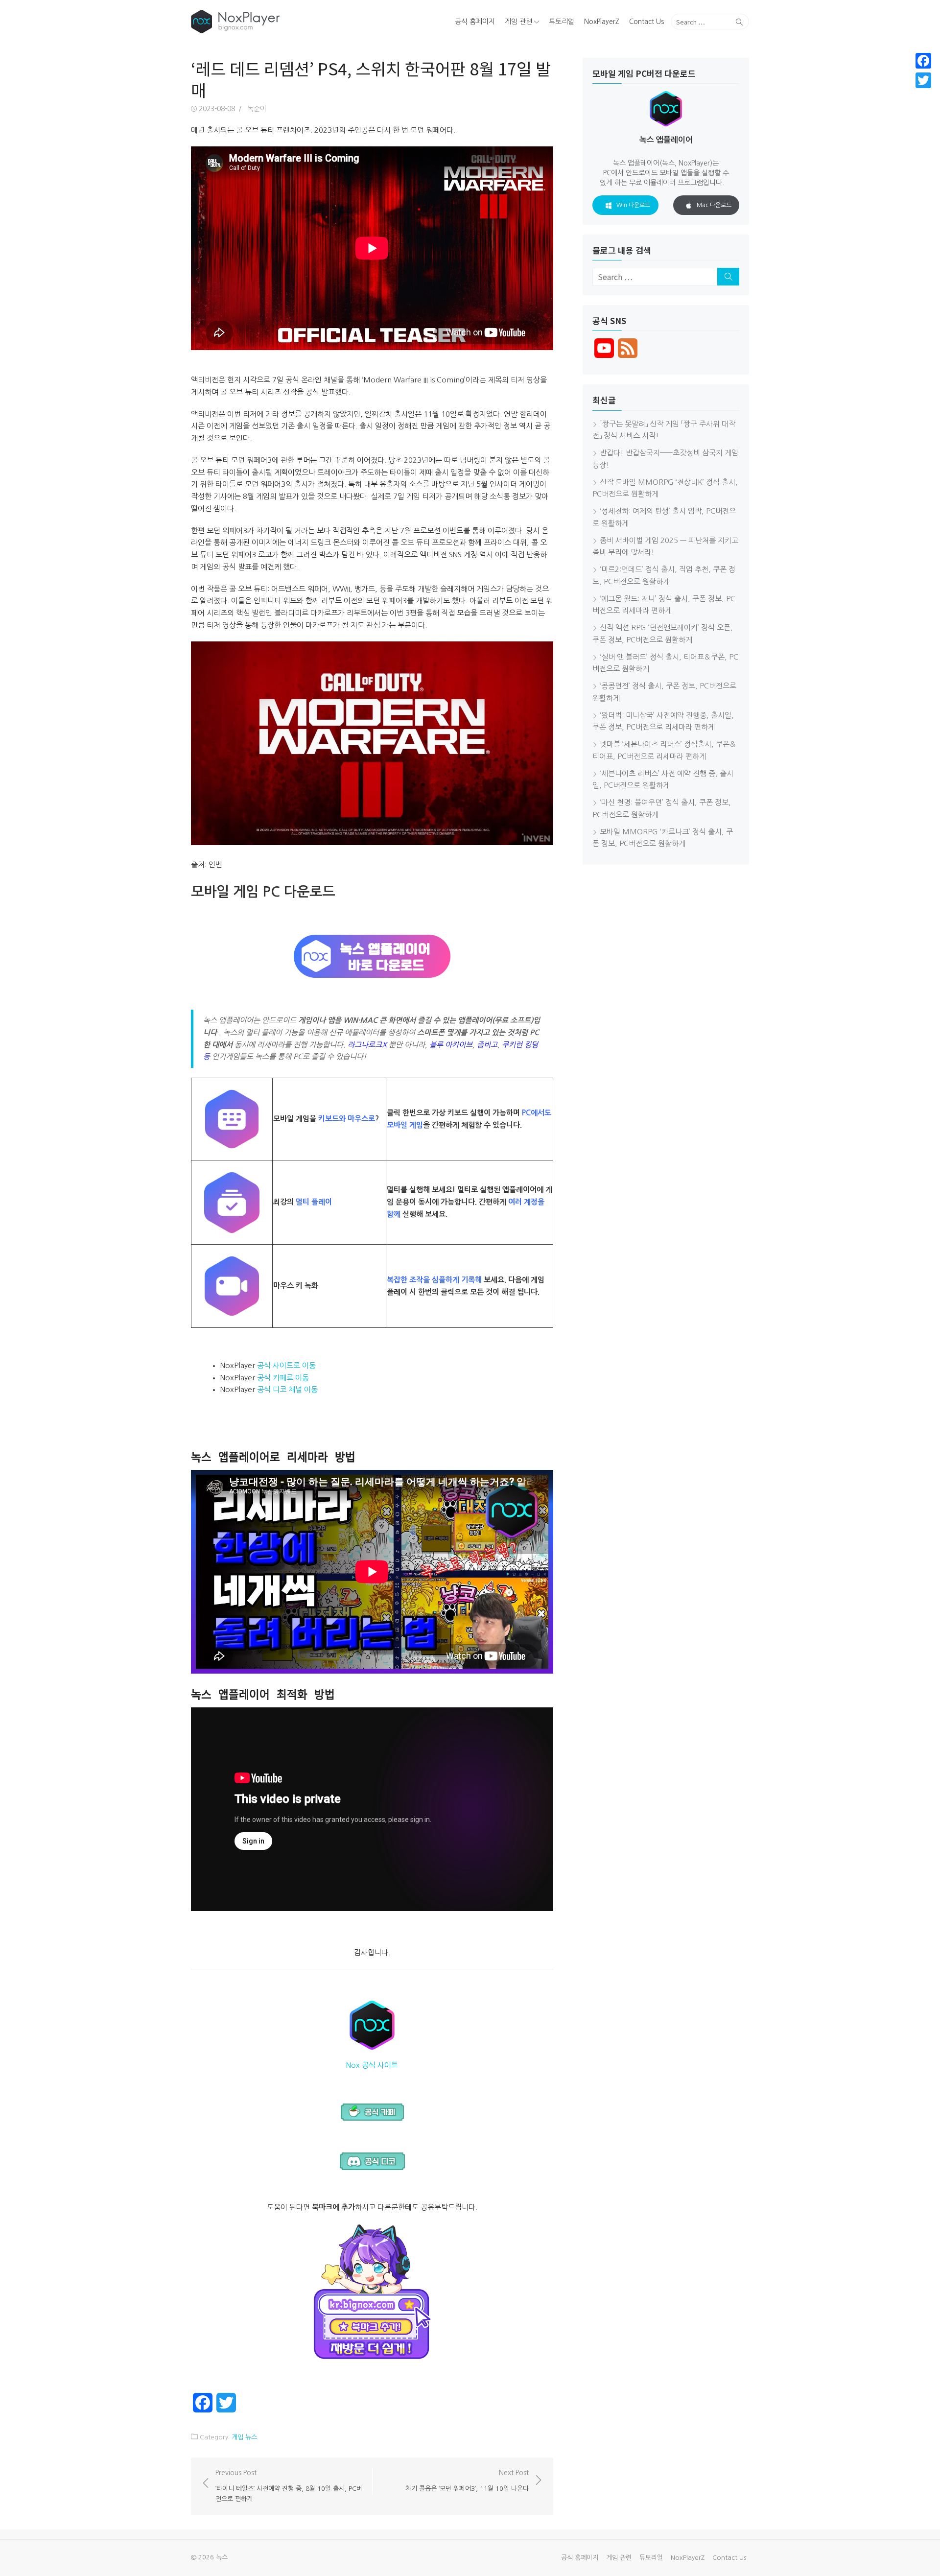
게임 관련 (518, 22)
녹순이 (257, 109)
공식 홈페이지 (475, 22)
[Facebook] (923, 61)
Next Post (467, 2481)
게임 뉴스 (244, 2437)
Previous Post (289, 2486)
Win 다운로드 (633, 205)
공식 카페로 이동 (283, 1378)
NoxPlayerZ (602, 22)
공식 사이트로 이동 (286, 1365)
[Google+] (923, 92)
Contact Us (646, 22)
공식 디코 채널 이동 (287, 1389)
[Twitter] (923, 80)
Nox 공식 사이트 (372, 2065)
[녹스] (281, 22)
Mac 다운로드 (714, 205)
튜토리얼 (562, 22)
